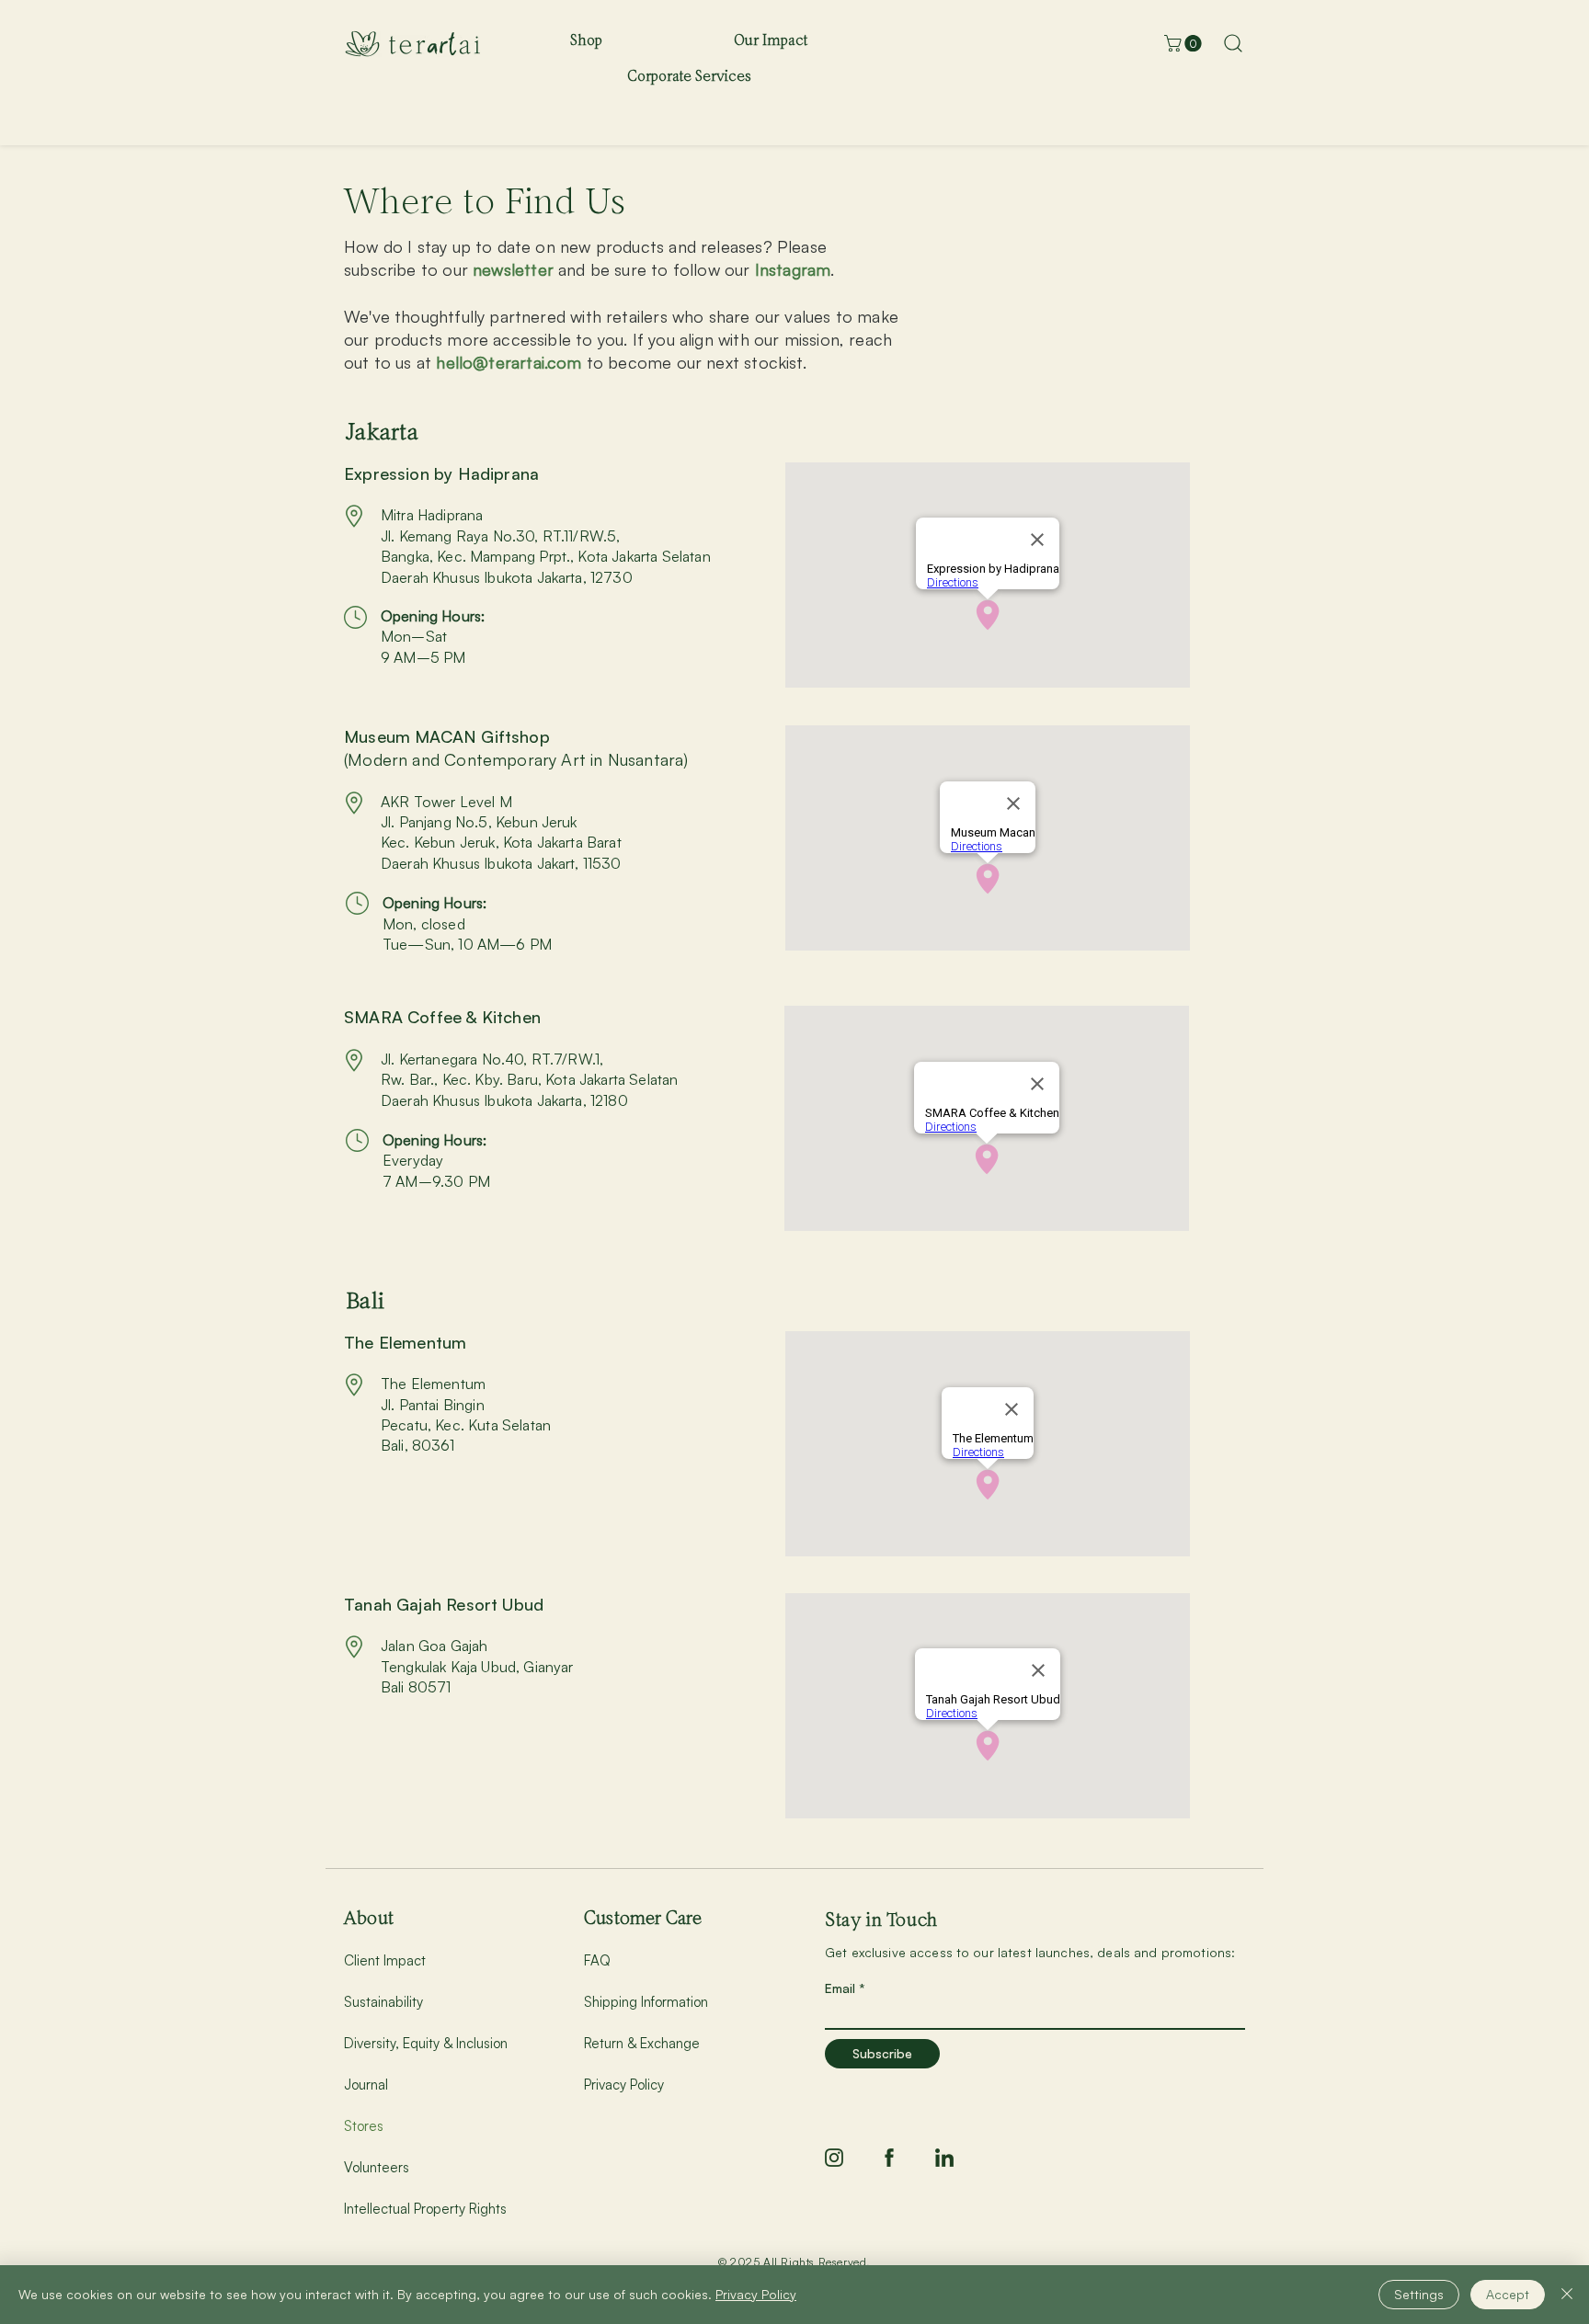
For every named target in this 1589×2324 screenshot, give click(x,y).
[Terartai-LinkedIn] (944, 2158)
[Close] (1567, 2295)
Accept (1508, 2294)
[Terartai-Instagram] (834, 2158)
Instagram (793, 269)
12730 (612, 577)
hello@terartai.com (509, 362)
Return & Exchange (642, 2043)
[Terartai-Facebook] (889, 2158)
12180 (609, 1100)
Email (840, 1988)
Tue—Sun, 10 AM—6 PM (467, 944)
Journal (366, 2085)
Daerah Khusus (432, 577)
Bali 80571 (416, 1687)
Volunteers (377, 2167)
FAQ (597, 1960)
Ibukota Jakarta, (537, 577)
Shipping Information (646, 2002)
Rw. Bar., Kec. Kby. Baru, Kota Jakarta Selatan (529, 1079)
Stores (364, 2126)
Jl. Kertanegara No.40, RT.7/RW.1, (492, 1059)
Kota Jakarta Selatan (644, 556)
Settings (1419, 2294)
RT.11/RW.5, (582, 536)
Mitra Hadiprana (432, 515)
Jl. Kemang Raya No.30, (462, 536)
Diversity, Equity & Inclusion (426, 2043)
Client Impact (385, 1960)
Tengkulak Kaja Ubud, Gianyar (477, 1667)
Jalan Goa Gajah (434, 1646)
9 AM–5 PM (423, 657)
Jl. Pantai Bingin (433, 1405)
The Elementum (433, 1384)
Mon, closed (424, 924)
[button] (587, 42)
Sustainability (383, 2002)
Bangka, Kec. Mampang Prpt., (479, 556)
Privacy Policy (624, 2085)
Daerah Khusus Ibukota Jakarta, (486, 1100)
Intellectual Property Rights (425, 2209)
